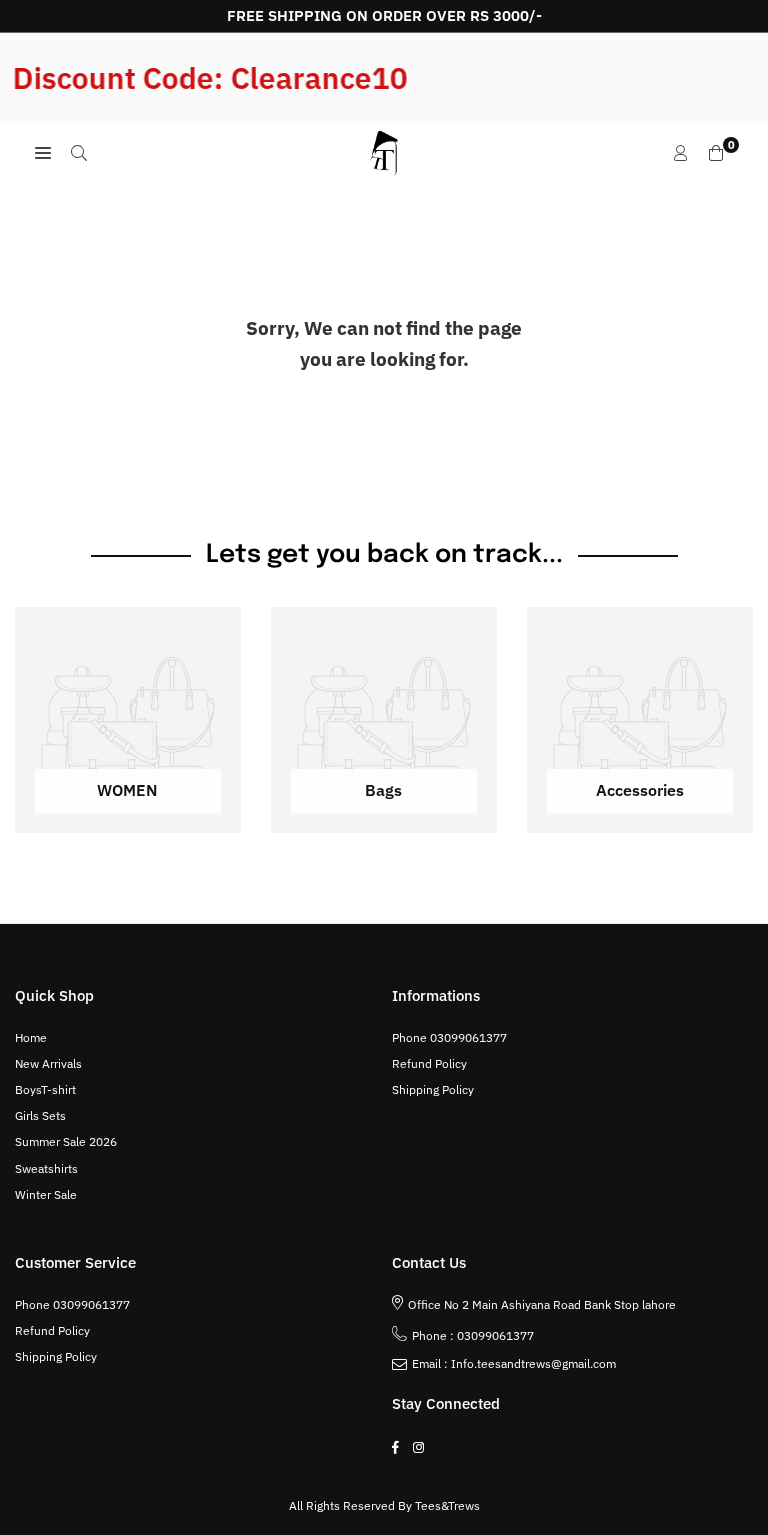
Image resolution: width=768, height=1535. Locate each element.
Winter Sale (46, 1194)
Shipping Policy (433, 1089)
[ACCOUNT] (681, 153)
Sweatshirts (46, 1168)
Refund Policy (429, 1063)
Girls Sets (40, 1115)
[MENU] (43, 153)
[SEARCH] (79, 153)
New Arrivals (48, 1063)
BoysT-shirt (45, 1089)
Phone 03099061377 (449, 1037)
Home (31, 1037)
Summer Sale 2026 (66, 1141)
